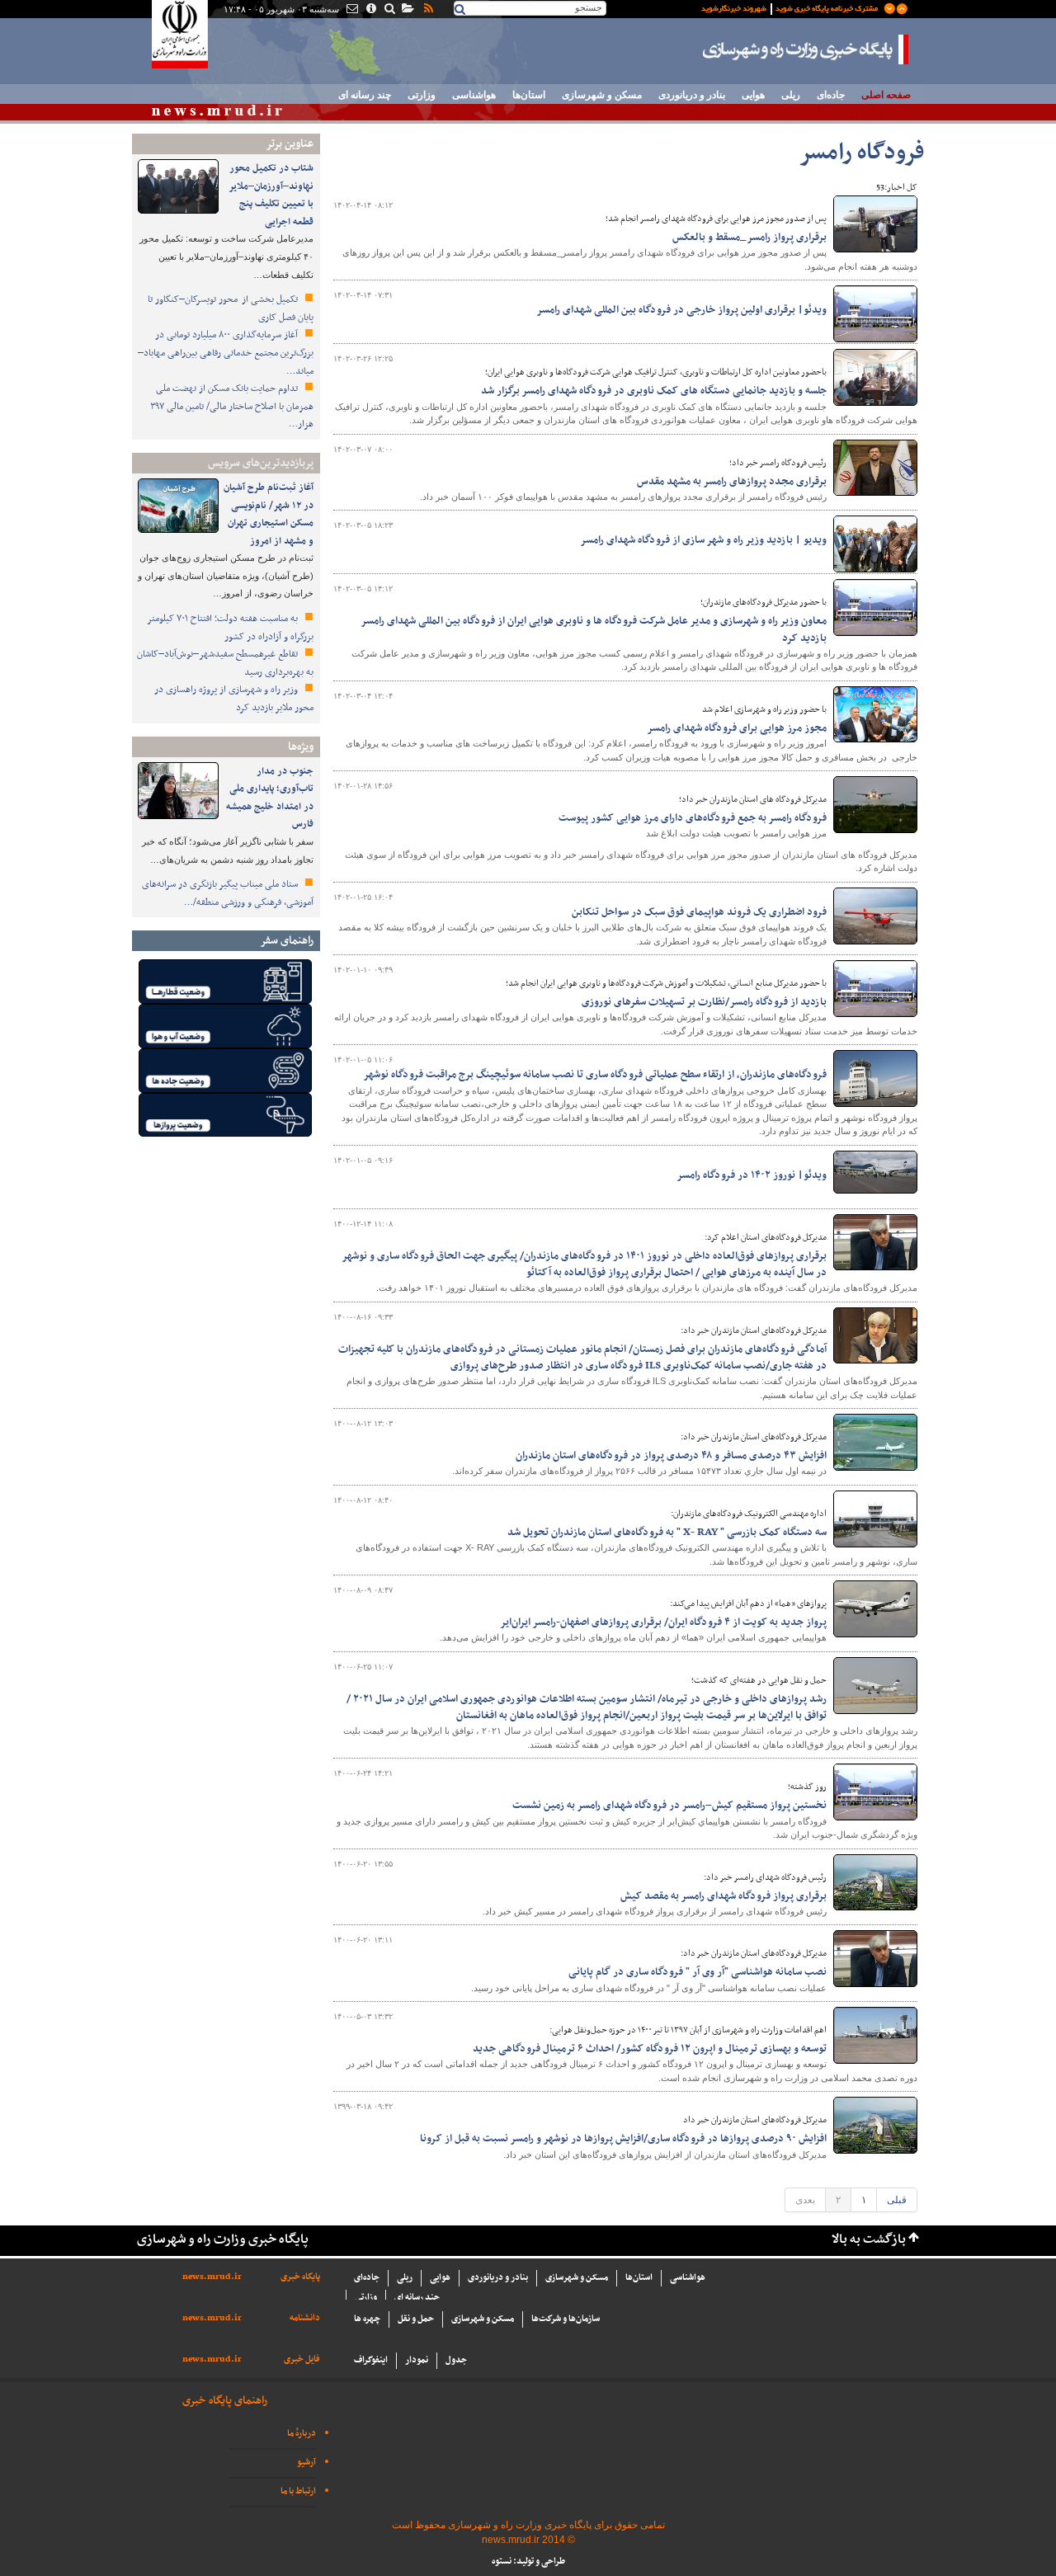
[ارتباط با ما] (351, 10)
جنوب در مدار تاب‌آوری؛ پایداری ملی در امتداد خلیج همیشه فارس (270, 798)
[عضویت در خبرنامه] (792, 7)
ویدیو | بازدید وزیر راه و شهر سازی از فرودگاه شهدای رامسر (703, 540)
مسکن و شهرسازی (602, 95)
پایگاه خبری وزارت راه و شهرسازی (806, 49)
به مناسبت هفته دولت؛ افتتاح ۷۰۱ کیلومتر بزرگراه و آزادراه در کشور (230, 628)
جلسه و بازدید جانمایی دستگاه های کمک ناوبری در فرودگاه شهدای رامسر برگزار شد (654, 391)
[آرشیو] (407, 10)
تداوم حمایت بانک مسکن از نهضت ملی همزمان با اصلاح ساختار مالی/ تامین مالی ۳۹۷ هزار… (232, 406)
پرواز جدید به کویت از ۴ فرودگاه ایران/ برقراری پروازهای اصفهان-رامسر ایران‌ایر (663, 1622)
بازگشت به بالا (869, 2240)
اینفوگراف (371, 2360)
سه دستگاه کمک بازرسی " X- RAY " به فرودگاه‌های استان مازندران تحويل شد (667, 1533)
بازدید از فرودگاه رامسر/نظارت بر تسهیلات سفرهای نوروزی (704, 1002)
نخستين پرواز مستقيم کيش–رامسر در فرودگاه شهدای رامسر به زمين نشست (669, 1806)
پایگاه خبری (300, 2277)
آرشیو (306, 2463)
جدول (456, 2360)
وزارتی (422, 95)
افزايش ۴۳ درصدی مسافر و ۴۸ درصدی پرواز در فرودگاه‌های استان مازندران (671, 1456)
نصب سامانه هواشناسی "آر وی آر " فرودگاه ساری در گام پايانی (698, 1972)
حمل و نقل (416, 2319)
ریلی (791, 95)
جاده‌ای (831, 95)
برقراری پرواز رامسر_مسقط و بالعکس (750, 238)
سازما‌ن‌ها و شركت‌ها (566, 2319)
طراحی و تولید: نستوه (528, 2562)
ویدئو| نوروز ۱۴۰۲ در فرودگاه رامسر (752, 1175)
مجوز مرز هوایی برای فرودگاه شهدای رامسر (737, 728)
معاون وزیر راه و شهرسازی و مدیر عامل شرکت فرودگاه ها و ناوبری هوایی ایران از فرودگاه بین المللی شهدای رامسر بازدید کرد (594, 629)
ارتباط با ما (298, 2491)
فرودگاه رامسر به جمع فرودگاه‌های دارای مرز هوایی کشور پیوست (693, 818)
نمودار (417, 2360)
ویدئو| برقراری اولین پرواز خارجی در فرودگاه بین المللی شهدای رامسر (681, 310)
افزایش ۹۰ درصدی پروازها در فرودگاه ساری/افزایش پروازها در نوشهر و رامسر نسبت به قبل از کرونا (623, 2139)
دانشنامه (305, 2318)
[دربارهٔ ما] (370, 10)
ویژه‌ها (301, 747)
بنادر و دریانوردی (692, 95)
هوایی (753, 95)
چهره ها (367, 2319)
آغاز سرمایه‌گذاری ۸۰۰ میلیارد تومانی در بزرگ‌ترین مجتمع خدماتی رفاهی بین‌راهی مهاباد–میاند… (226, 353)
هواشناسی (474, 95)
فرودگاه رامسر (861, 153)
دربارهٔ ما (302, 2434)
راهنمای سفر (287, 941)
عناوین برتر (290, 144)
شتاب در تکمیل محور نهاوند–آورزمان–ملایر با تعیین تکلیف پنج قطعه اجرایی (271, 195)
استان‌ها (529, 95)
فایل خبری (302, 2359)
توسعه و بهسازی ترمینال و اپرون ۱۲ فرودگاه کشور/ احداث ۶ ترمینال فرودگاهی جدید (650, 2049)
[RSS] (427, 10)
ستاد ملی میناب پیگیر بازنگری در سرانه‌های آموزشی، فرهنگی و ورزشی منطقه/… (228, 893)
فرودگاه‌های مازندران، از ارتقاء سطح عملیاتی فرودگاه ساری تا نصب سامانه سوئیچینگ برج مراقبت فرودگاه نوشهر (595, 1075)
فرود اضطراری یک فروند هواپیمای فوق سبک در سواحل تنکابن (699, 912)
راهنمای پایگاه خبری (225, 2401)
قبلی (897, 2200)
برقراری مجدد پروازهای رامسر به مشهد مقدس (732, 482)
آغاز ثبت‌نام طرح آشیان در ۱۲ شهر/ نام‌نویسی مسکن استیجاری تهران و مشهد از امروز (269, 514)
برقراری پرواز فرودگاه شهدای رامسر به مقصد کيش (724, 1896)
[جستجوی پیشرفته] (389, 10)
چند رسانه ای (365, 95)
